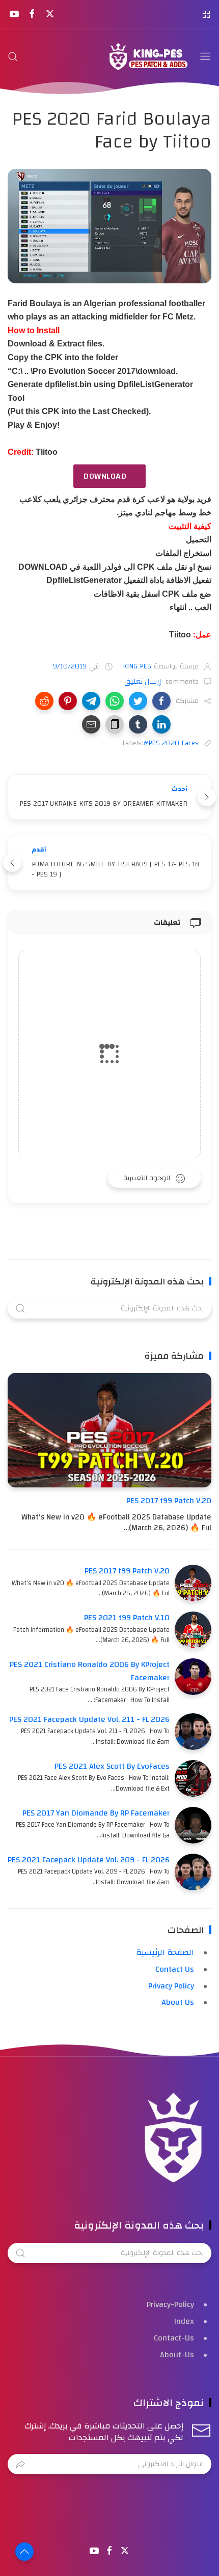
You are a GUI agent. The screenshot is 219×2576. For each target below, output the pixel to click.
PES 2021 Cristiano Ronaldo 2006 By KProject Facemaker (90, 1671)
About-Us (177, 2355)
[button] (161, 701)
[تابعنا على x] (50, 14)
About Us (178, 2002)
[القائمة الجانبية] (206, 14)
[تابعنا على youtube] (14, 14)
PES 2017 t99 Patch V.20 (169, 1501)
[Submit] (20, 2464)
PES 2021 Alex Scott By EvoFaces (112, 1766)
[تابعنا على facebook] (32, 14)
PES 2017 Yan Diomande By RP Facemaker (96, 1813)
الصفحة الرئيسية (165, 1952)
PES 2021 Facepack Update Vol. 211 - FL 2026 (89, 1719)
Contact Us (175, 1969)
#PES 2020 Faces (171, 743)
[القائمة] (205, 56)
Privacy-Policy (170, 2304)
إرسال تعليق (144, 682)
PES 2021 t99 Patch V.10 (127, 1618)
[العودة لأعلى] (24, 2552)
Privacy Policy (171, 1986)
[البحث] (13, 56)
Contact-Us (174, 2338)
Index (184, 2321)
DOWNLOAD (105, 476)
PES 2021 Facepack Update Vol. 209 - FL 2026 (89, 1860)
